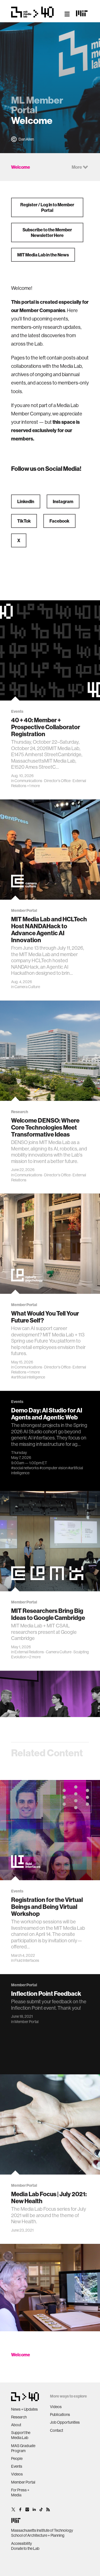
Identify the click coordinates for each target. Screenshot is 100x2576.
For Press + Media (20, 2492)
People (17, 2459)
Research (19, 2417)
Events (17, 2466)
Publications (60, 2415)
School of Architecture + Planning (38, 2535)
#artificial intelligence (28, 1377)
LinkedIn (26, 501)
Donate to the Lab (25, 2548)
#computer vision (53, 1468)
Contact (57, 2430)
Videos (17, 2474)
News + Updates (24, 2409)
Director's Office (57, 781)
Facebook (59, 521)
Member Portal (27, 2022)
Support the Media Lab (21, 2435)
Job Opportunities (65, 2422)
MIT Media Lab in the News (43, 255)
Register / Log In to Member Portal (47, 207)
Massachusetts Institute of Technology (42, 2530)
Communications (28, 781)
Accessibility (22, 2543)
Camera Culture (27, 987)
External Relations (29, 1652)
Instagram (63, 501)
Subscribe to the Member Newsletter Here (47, 232)
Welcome (21, 2355)
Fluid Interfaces (27, 1960)
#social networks (25, 1468)
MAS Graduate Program (23, 2448)
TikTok (24, 521)
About (16, 2425)
